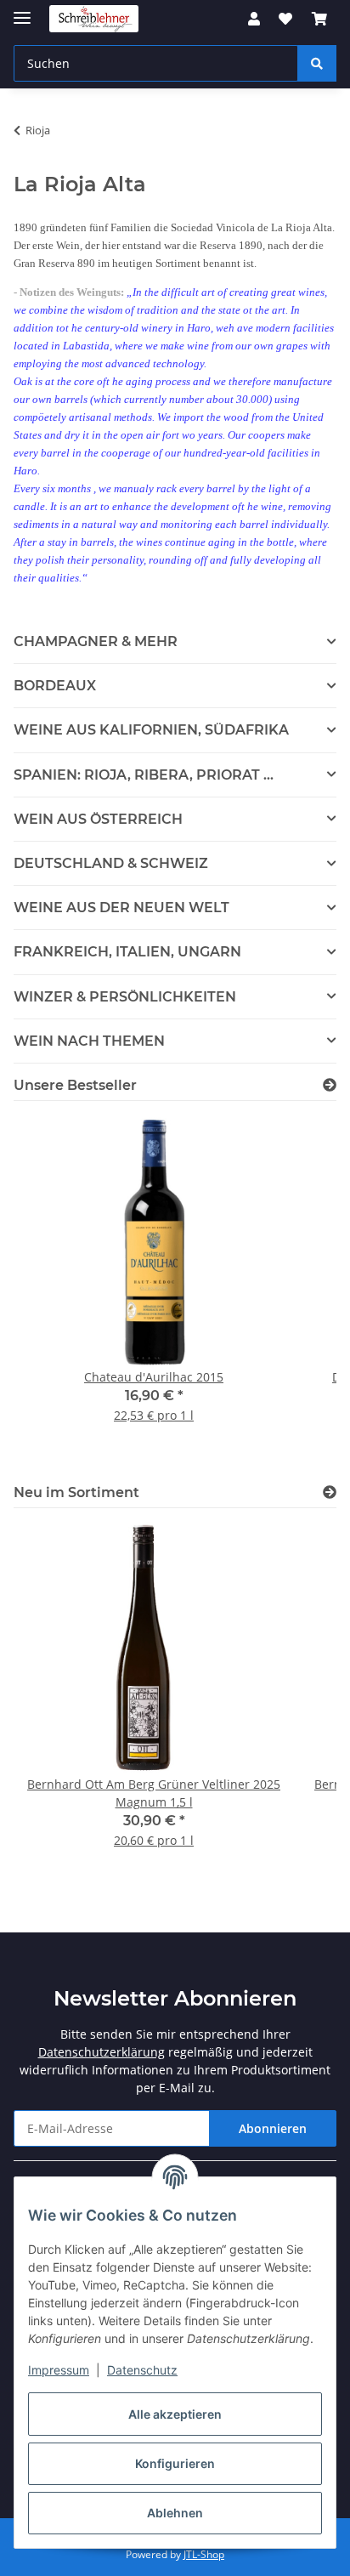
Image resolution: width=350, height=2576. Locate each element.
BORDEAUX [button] (55, 686)
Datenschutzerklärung (102, 2052)
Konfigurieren (175, 2463)
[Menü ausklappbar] (22, 11)
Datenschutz (142, 2370)
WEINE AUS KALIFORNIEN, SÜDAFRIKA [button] (151, 730)
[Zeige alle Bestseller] (330, 1085)
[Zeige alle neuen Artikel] (330, 1492)
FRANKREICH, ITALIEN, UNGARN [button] (127, 952)
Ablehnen (175, 2513)
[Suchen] (317, 63)
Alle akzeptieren (175, 2414)
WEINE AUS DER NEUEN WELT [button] (121, 908)
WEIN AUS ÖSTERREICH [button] (98, 819)
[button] (254, 19)
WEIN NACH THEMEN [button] (89, 1041)
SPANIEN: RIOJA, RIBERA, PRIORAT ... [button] (144, 775)
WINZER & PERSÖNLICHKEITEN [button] (125, 997)
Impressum (59, 2370)
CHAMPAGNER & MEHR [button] (96, 641)
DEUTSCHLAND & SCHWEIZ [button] (111, 863)
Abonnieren (273, 2128)
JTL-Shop (204, 2554)
